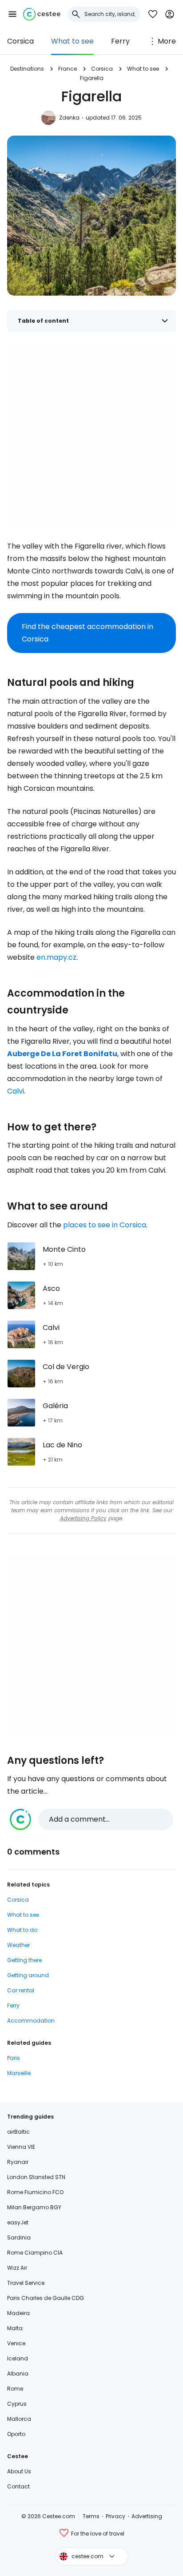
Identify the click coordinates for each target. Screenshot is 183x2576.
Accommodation (31, 2021)
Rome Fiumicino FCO (35, 2192)
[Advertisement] (91, 434)
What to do (22, 1930)
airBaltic (18, 2132)
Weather (18, 1945)
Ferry (120, 41)
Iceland (18, 2358)
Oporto (16, 2434)
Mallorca (19, 2419)
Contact (18, 2486)
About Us (19, 2471)
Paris (14, 2058)
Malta (15, 2328)
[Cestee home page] (42, 14)
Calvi (16, 1091)
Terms (91, 2516)
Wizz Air (17, 2268)
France (68, 69)
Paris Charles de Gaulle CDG (46, 2298)
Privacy (115, 2516)
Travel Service (26, 2283)
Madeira (18, 2313)
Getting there (24, 1960)
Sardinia (19, 2237)
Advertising (147, 2516)
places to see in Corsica (105, 1225)
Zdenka (69, 118)
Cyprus (17, 2404)
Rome (15, 2389)
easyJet (18, 2222)
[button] (12, 14)
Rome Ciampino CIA (35, 2253)
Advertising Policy (83, 1518)
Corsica (20, 41)
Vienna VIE (21, 2147)
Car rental (21, 1990)
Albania (18, 2374)
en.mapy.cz (56, 957)
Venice (16, 2343)
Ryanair (18, 2162)
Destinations (27, 69)
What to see (72, 41)
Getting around (28, 1975)
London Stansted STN (36, 2177)
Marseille (19, 2073)
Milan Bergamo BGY (34, 2207)
